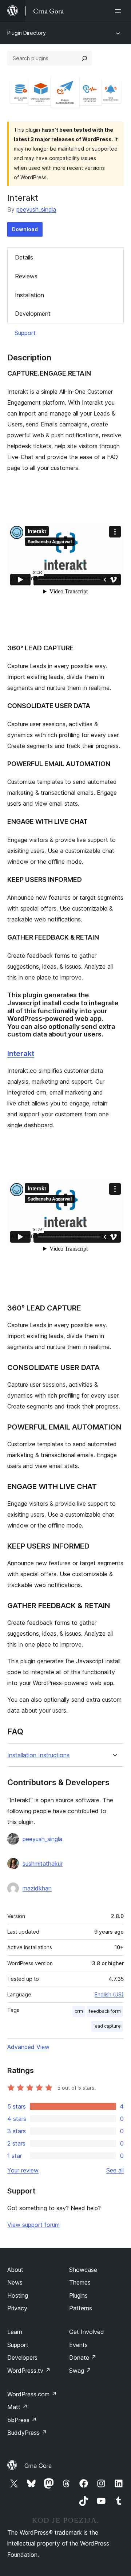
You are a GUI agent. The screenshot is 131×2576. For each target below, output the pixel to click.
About (15, 2270)
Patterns (81, 2308)
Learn (15, 2332)
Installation (29, 295)
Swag (80, 2371)
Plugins (78, 2295)
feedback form (105, 2011)
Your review (23, 2170)
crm (79, 2011)
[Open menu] (119, 11)
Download (25, 229)
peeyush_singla (36, 209)
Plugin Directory (27, 33)
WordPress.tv (29, 2371)
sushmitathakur (43, 1864)
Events (78, 2345)
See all (115, 2170)
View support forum (33, 2225)
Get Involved (87, 2332)
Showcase (83, 2270)
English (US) (109, 1994)
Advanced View (28, 2047)
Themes (80, 2282)
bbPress (22, 2420)
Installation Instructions (38, 1755)
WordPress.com (32, 2394)
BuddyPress (27, 2433)
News (15, 2282)
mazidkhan (37, 1888)
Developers (22, 2358)
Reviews (26, 276)
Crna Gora (38, 2466)
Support (25, 333)
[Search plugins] (84, 58)
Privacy (17, 2308)
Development (33, 314)
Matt (17, 2407)
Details (24, 257)
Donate (83, 2358)
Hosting (18, 2295)
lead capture (107, 2026)
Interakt (21, 1054)
